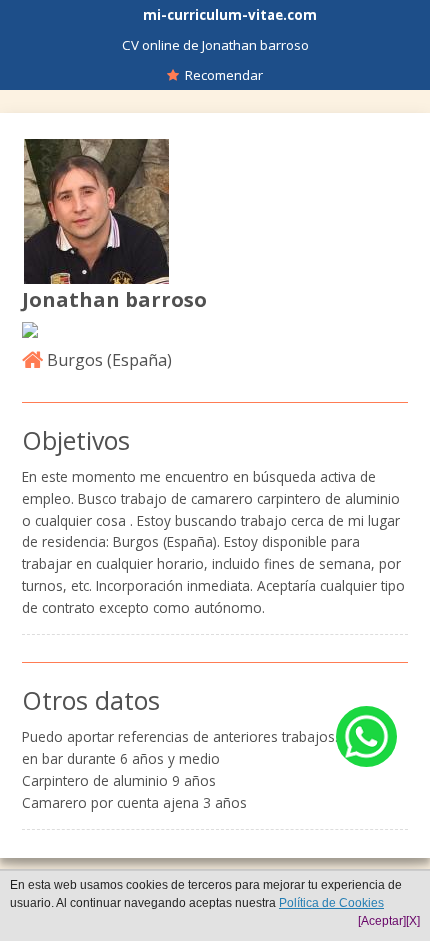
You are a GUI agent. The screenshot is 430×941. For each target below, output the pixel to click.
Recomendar (221, 75)
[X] (413, 921)
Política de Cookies (331, 903)
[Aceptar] (382, 921)
